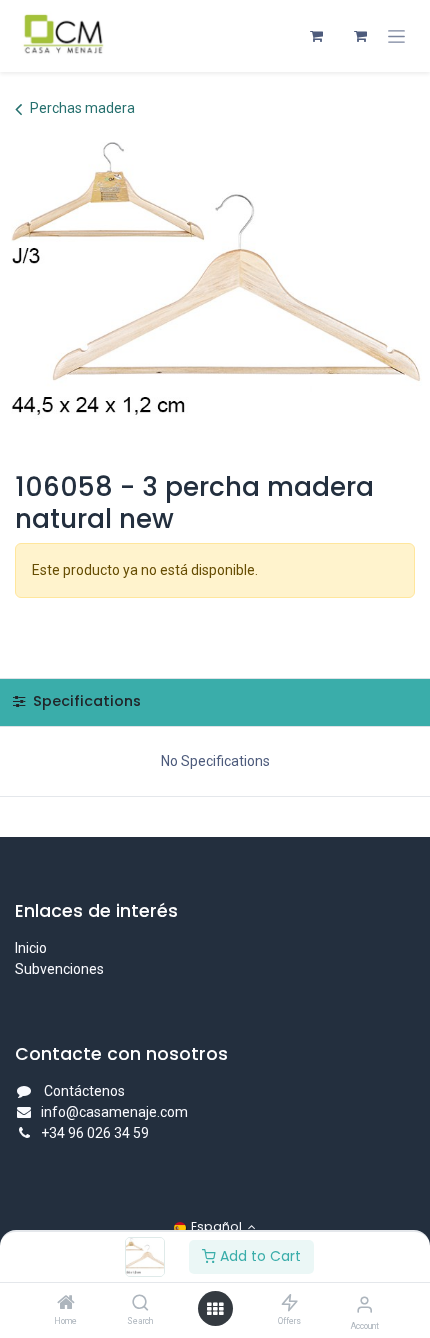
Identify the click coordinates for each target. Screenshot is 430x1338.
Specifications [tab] (85, 701)
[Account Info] (364, 1304)
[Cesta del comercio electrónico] (316, 36)
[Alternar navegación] (396, 36)
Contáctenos (84, 1091)
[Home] (66, 1304)
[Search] (140, 1304)
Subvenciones (59, 969)
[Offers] (289, 1304)
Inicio (31, 948)
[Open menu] (215, 1309)
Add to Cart (258, 1256)
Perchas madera (82, 108)
